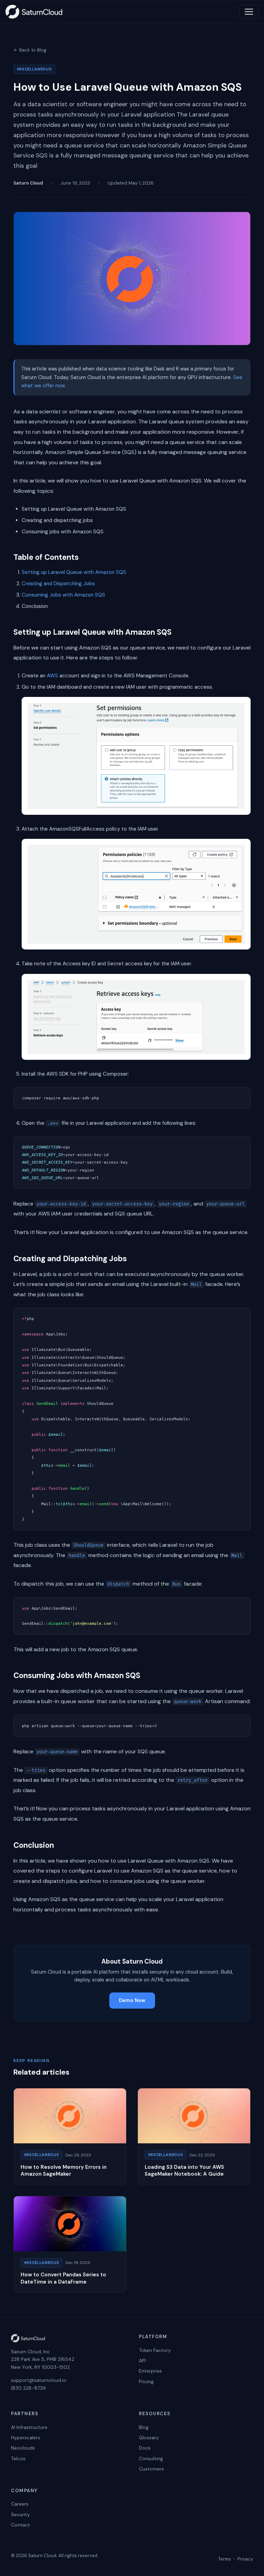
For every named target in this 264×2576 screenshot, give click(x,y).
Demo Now (132, 2000)
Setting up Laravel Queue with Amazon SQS (74, 572)
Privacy (245, 2559)
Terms (225, 2559)
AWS (52, 676)
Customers (151, 2469)
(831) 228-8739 (28, 2388)
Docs (145, 2448)
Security (20, 2514)
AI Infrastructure (29, 2427)
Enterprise (150, 2371)
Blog (144, 2427)
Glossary (149, 2438)
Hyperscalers (26, 2438)
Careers (20, 2504)
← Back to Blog (30, 50)
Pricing (146, 2381)
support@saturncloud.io (39, 2380)
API (142, 2361)
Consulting (151, 2458)
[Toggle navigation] (249, 12)
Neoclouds (23, 2448)
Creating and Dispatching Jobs (58, 584)
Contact (20, 2525)
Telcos (18, 2458)
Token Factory (155, 2350)
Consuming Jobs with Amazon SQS (63, 595)
